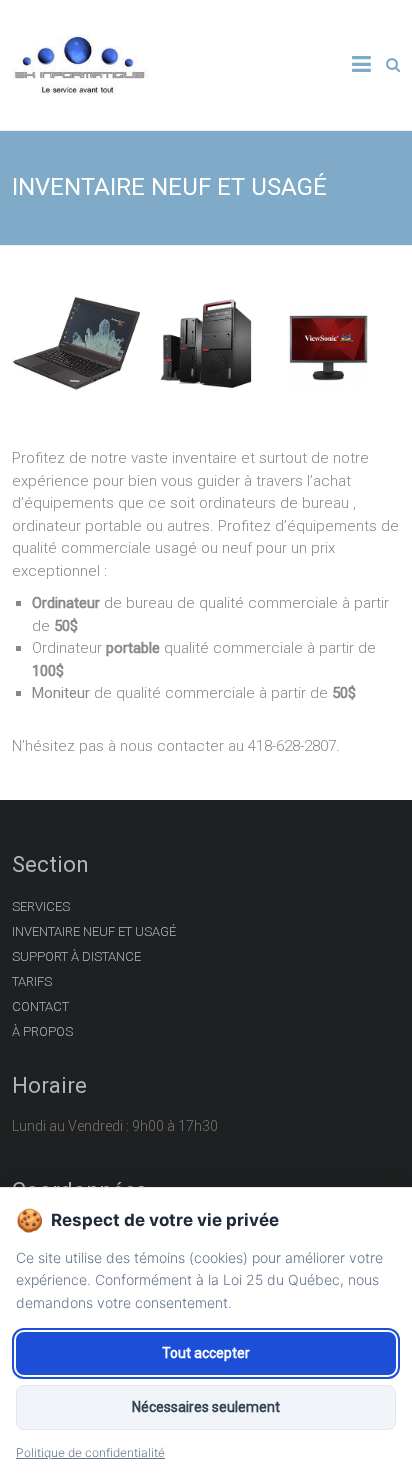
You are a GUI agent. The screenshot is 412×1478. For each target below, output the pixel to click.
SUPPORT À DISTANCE (76, 956)
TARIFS (32, 981)
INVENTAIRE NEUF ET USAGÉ (94, 931)
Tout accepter (206, 1353)
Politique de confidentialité (90, 1452)
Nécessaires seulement (206, 1407)
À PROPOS (42, 1031)
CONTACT (40, 1006)
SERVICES (41, 906)
